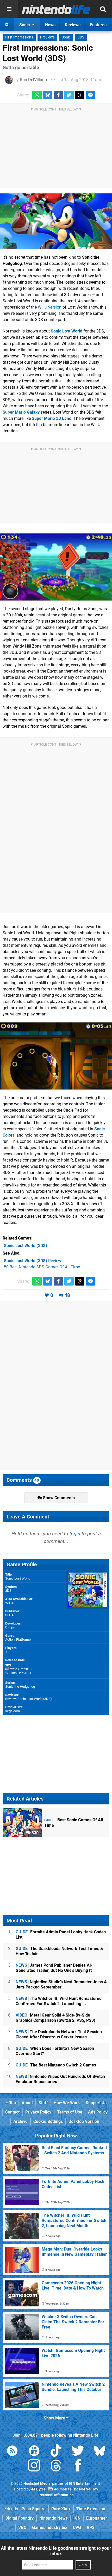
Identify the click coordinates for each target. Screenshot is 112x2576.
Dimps (10, 1627)
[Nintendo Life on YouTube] (34, 2452)
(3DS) (26, 1246)
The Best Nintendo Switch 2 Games (56, 2065)
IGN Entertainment (85, 2484)
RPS (91, 2528)
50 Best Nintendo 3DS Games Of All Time (42, 1267)
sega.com (13, 1711)
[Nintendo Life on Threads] (56, 2466)
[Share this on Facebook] (58, 95)
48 (67, 1295)
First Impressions (19, 37)
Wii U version (50, 307)
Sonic (66, 37)
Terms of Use (70, 2112)
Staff (43, 2103)
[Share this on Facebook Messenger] (90, 95)
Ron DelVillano (33, 80)
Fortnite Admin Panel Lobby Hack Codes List (61, 1935)
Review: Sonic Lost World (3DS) (29, 1699)
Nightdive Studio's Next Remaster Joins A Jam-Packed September (61, 1984)
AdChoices (62, 2489)
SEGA (9, 1615)
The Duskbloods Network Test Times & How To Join (59, 1951)
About (27, 2103)
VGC (22, 2528)
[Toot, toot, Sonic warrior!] (56, 221)
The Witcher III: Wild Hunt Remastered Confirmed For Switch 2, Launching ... (59, 2001)
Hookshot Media (37, 2484)
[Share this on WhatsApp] (37, 95)
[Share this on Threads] (80, 95)
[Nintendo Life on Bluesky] (100, 2452)
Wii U (9, 1603)
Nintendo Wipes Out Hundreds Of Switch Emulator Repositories (60, 2079)
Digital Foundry (20, 2518)
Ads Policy (98, 2112)
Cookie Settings (48, 2121)
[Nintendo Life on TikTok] (56, 2452)
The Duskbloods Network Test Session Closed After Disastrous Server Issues (59, 2034)
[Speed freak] (56, 1056)
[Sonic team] (56, 567)
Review (33, 1261)
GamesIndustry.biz (50, 2528)
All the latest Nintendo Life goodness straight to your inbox (56, 2551)
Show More (55, 2418)
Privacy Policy (38, 2112)
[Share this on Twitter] (69, 95)
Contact (12, 2112)
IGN (77, 2518)
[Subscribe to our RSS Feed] (12, 2452)
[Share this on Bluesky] (48, 95)
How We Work (67, 2103)
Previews (47, 37)
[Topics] (9, 9)
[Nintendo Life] (56, 9)
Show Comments (58, 1498)
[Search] (103, 9)
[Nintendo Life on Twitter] (78, 2452)
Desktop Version (84, 2121)
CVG (77, 2528)
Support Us (96, 2103)
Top (12, 2103)
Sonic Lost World (67, 331)
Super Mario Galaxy (21, 412)
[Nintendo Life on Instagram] (34, 2466)
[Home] (7, 25)
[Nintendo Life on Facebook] (78, 2466)
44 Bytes (38, 2489)
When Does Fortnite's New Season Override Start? (55, 2051)
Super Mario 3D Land (52, 418)
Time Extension (91, 2509)
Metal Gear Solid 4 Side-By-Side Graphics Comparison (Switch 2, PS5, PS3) (55, 2018)
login (75, 1534)
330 (35, 1833)
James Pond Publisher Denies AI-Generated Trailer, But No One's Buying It (54, 1968)
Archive (20, 2121)
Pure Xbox (61, 2509)
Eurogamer (97, 2518)
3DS (81, 37)
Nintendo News (54, 2518)
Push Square (34, 2509)
